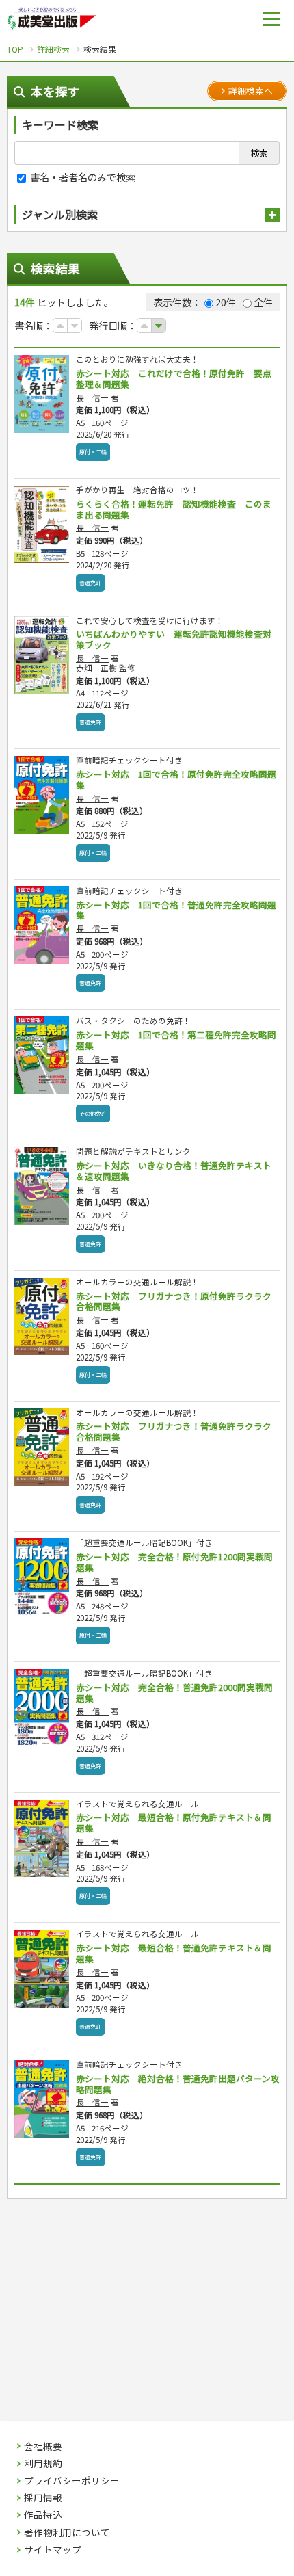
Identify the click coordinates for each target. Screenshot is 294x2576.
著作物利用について (67, 2533)
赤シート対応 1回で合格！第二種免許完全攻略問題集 (176, 1040)
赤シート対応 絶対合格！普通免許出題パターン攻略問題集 (178, 2084)
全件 (263, 302)
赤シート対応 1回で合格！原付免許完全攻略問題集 (176, 779)
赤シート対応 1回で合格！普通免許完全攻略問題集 (176, 910)
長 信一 (92, 397)
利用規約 (43, 2464)
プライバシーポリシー (72, 2481)
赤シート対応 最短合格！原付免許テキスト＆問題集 (174, 1823)
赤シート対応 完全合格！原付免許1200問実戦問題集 (174, 1562)
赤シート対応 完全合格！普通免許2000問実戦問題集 (174, 1693)
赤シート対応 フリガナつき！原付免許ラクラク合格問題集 (174, 1301)
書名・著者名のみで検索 (82, 177)
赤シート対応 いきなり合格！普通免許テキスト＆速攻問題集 (174, 1171)
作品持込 (43, 2515)
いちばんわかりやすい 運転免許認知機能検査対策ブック (174, 639)
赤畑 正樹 (96, 668)
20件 (226, 302)
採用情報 (43, 2498)
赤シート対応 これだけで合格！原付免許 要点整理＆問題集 (174, 379)
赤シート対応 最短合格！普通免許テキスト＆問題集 (174, 1953)
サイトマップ (53, 2550)
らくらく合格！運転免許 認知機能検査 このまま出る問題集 (174, 509)
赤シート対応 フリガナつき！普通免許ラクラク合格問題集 (174, 1431)
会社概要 (43, 2447)
